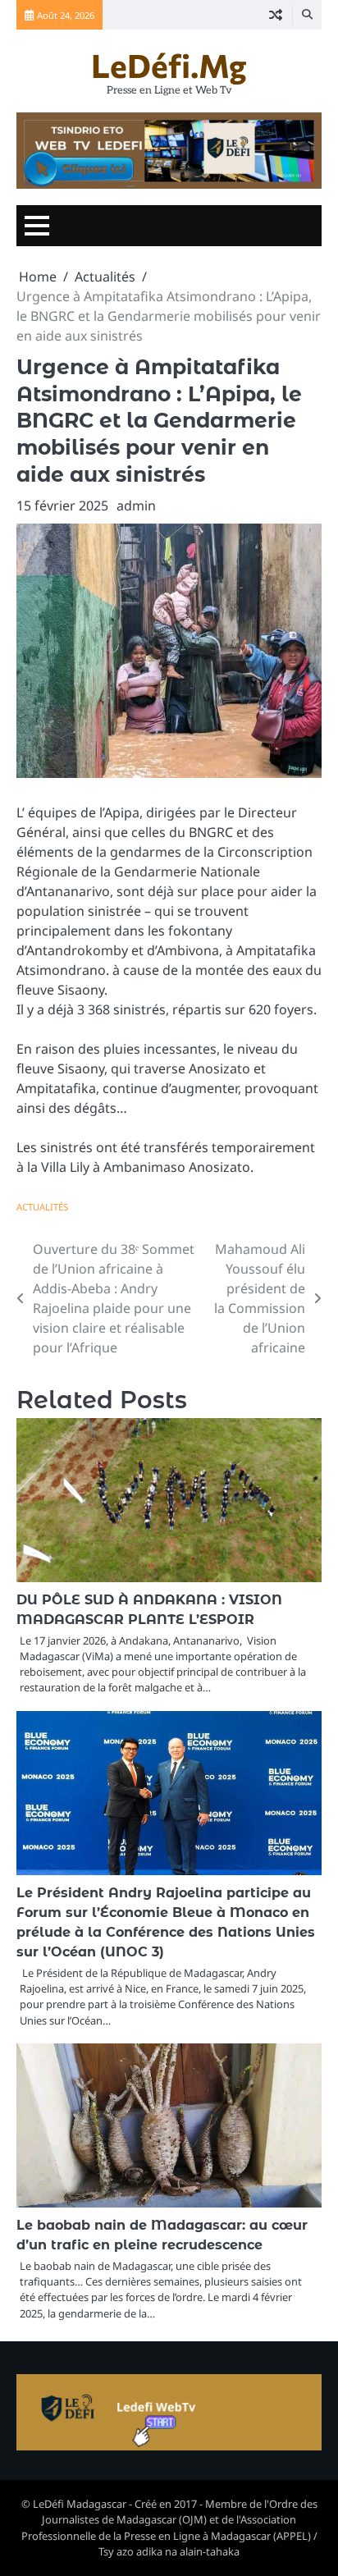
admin (136, 506)
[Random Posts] (276, 15)
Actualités (42, 1207)
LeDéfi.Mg (169, 65)
